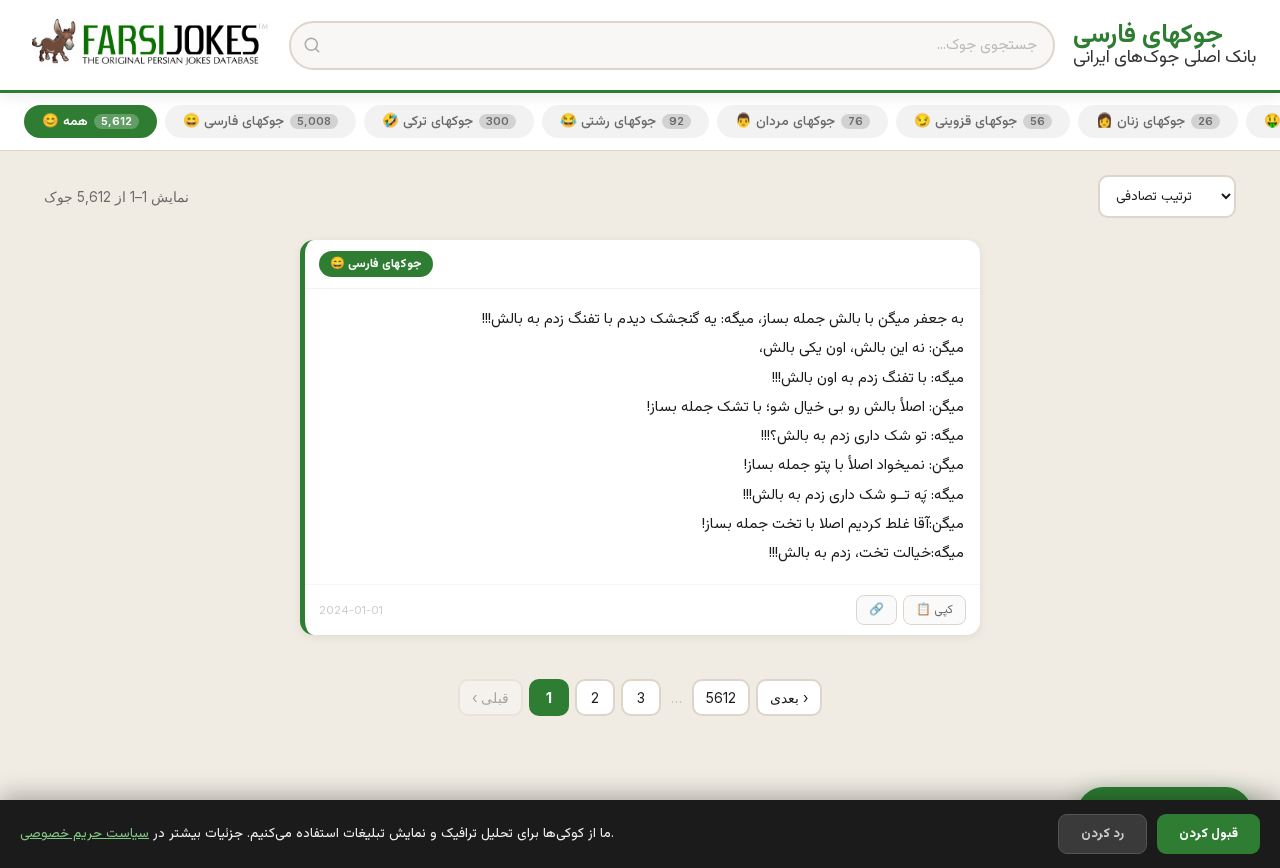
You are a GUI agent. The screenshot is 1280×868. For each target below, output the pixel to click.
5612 (721, 697)
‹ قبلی (490, 697)
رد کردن (1102, 834)
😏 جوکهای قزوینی (979, 121)
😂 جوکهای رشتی (622, 121)
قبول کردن (1208, 834)
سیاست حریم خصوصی (84, 833)
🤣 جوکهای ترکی (445, 121)
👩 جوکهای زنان (1154, 121)
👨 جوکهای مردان (799, 121)
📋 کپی (934, 610)
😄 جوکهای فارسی (257, 121)
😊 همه (87, 121)
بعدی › (789, 697)
